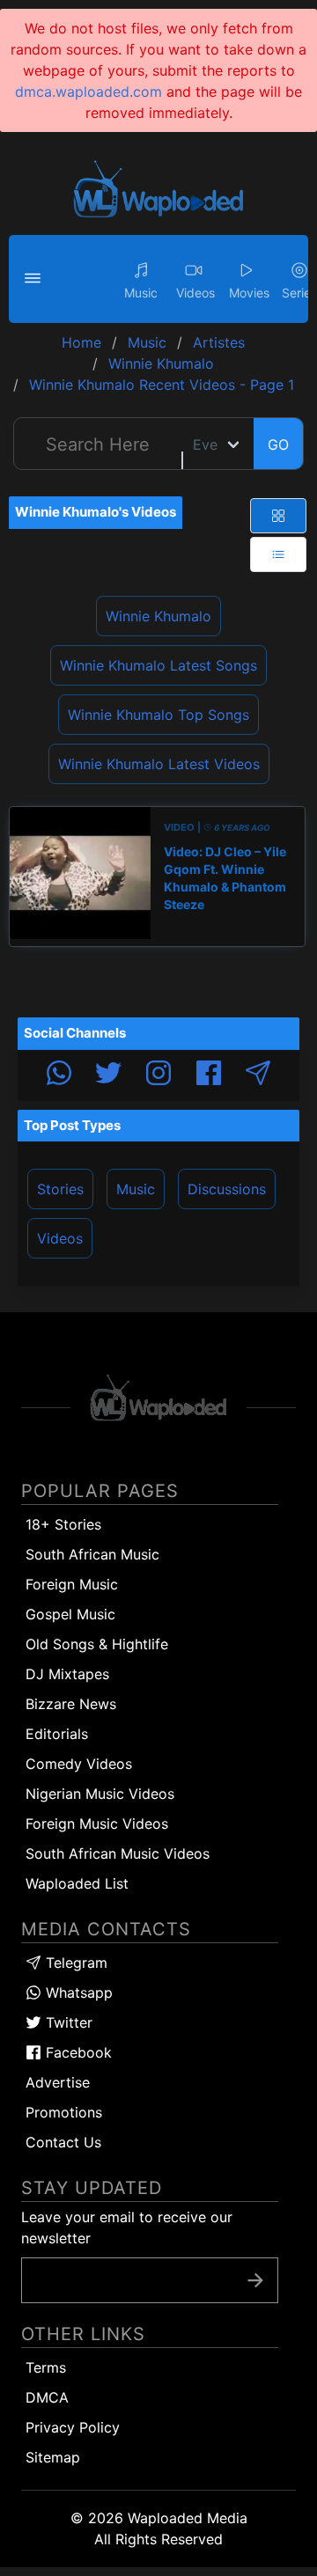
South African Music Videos (118, 1853)
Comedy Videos (79, 1764)
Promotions (64, 2112)
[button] (35, 279)
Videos (60, 1238)
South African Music (92, 1554)
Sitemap (53, 2457)
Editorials (57, 1734)
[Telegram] (258, 1075)
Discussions (227, 1189)
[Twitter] (108, 1075)
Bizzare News (71, 1704)
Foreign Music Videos (97, 1824)
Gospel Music (70, 1614)
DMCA (47, 2397)
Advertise (58, 2082)
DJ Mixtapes (67, 1674)
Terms (46, 2367)
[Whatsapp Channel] (59, 1075)
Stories (60, 1189)
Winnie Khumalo (158, 616)
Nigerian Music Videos (100, 1794)
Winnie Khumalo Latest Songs (158, 665)
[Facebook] (209, 1075)
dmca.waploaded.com (88, 92)
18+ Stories (63, 1524)
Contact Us (63, 2142)
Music (136, 1189)
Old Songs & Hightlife (97, 1644)
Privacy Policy (73, 2427)
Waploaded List (77, 1883)
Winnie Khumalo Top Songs (158, 715)
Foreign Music (72, 1584)
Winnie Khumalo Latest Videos (159, 764)
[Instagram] (158, 1075)
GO (278, 444)
